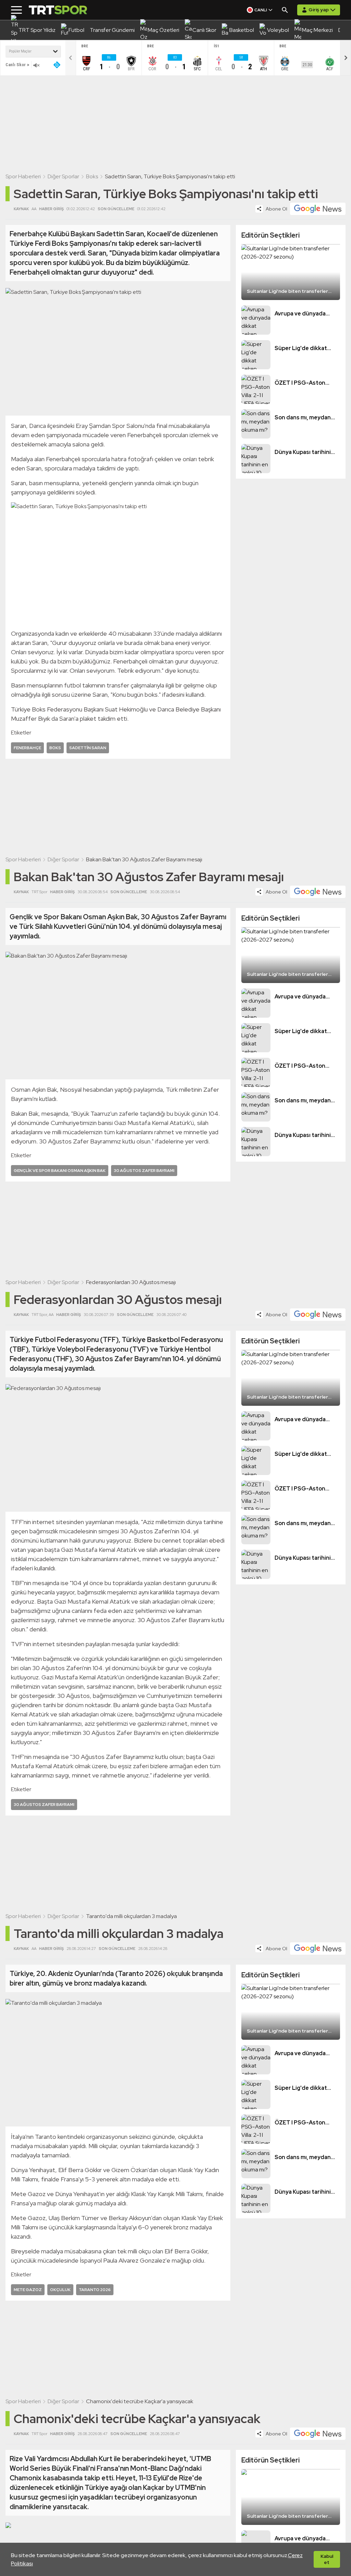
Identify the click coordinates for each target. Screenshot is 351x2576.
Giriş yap (319, 10)
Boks (92, 176)
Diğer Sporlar (63, 176)
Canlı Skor (16, 65)
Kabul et (327, 2559)
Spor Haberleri (23, 176)
